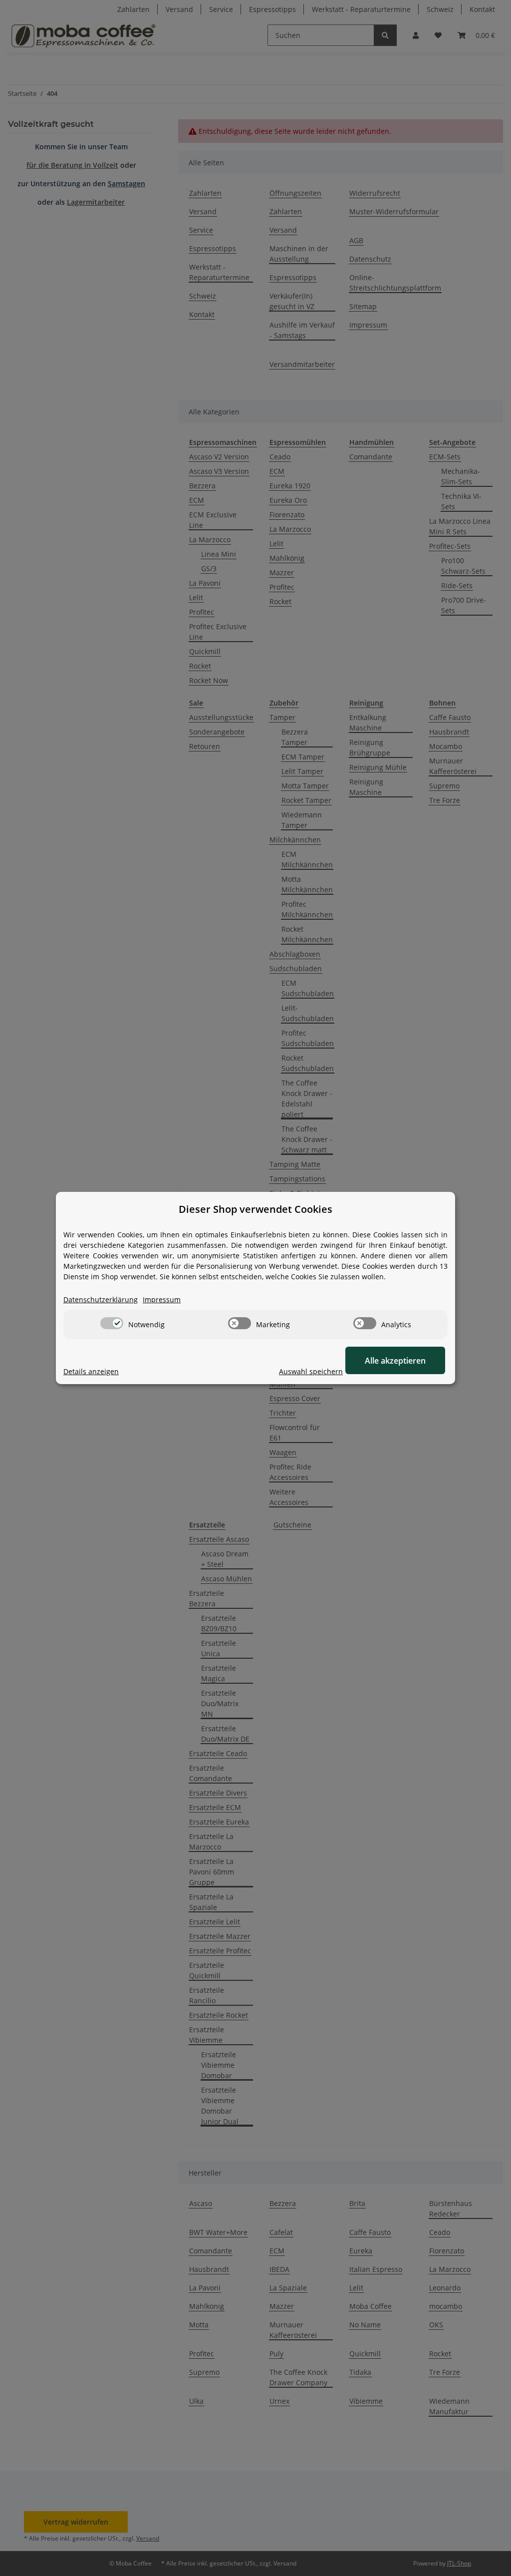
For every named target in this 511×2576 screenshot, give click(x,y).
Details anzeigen (91, 1371)
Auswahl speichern (311, 1371)
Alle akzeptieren (395, 1361)
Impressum (162, 1299)
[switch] (112, 1323)
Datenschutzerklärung (101, 1299)
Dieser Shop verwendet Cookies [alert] (255, 1209)
